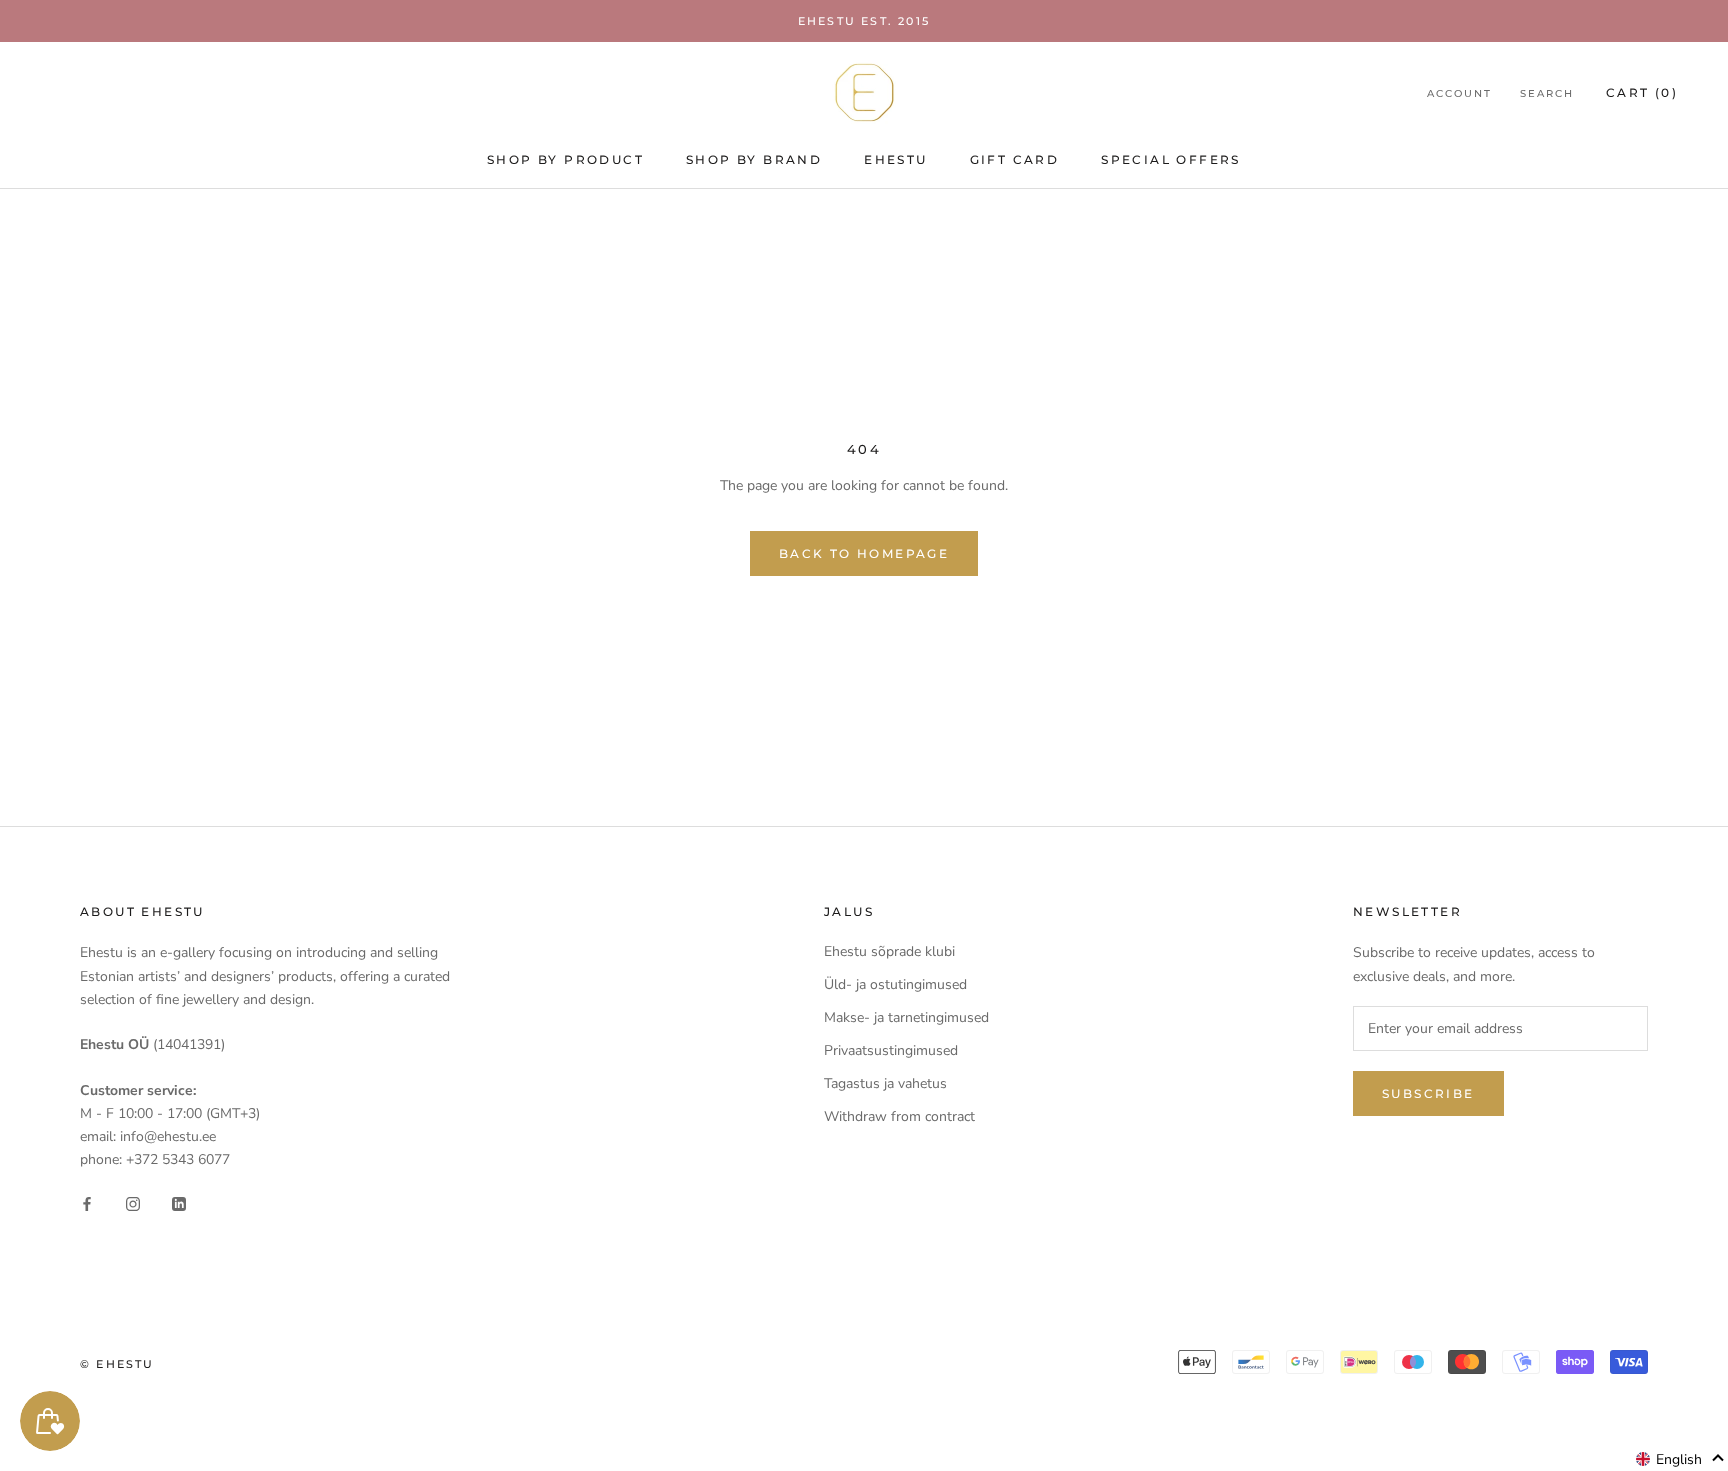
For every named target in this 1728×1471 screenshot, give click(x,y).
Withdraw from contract (899, 1116)
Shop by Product (565, 159)
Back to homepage (864, 553)
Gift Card (1015, 159)
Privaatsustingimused (891, 1050)
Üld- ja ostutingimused (895, 984)
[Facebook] (87, 1202)
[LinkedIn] (179, 1202)
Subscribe (1428, 1093)
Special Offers (1171, 159)
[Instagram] (133, 1202)
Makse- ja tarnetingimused (906, 1017)
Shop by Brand (754, 159)
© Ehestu (117, 1364)
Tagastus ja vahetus (885, 1083)
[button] (1680, 1459)
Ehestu (895, 159)
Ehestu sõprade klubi (889, 951)
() (1642, 92)
